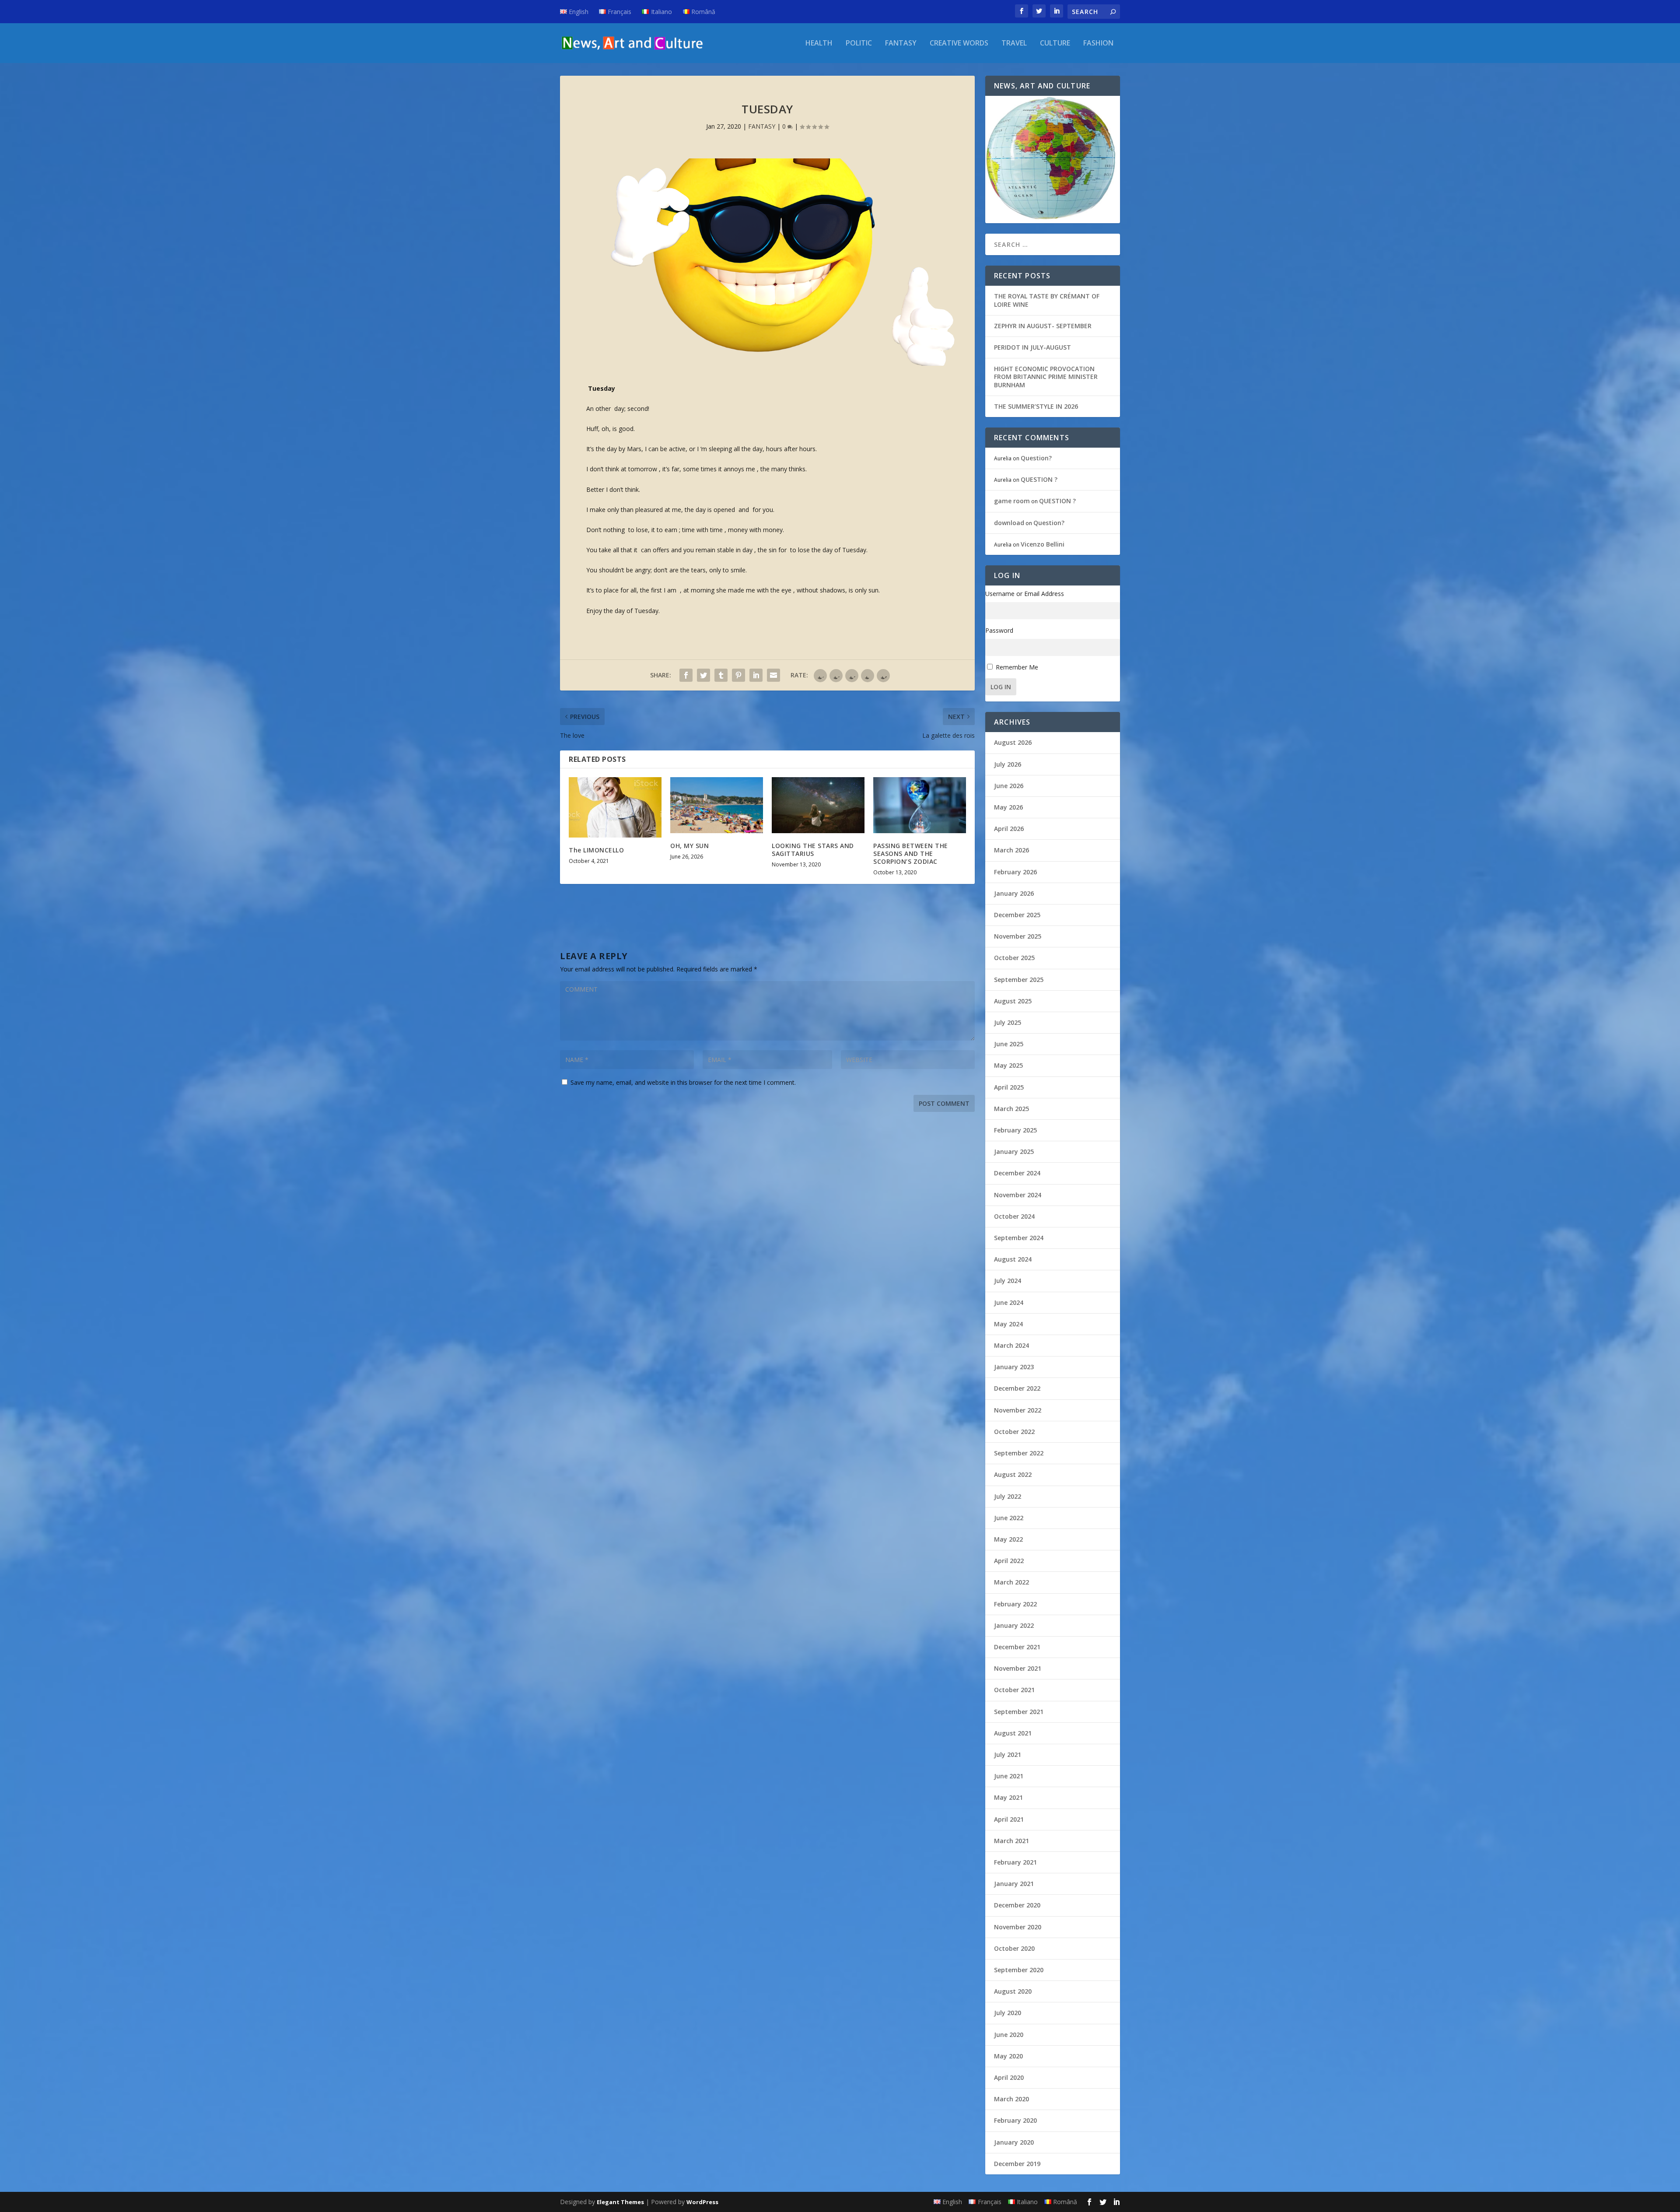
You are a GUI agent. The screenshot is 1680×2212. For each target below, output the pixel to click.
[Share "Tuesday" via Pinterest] (738, 675)
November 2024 (1018, 1195)
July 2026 (1008, 764)
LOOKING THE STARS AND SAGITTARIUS (813, 850)
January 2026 (1014, 893)
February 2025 (1015, 1130)
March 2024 (1011, 1345)
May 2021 (1008, 1797)
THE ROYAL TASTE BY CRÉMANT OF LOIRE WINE (1047, 300)
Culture (1055, 44)
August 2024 (1013, 1259)
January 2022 (1014, 1625)
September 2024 (1019, 1238)
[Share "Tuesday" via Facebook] (686, 675)
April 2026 (1009, 829)
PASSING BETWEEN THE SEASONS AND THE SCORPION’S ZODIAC (911, 854)
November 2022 (1018, 1410)
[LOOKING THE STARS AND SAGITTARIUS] (818, 805)
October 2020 (1014, 1948)
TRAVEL (1014, 44)
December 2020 (1017, 1905)
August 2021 (1013, 1733)
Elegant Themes (620, 2202)
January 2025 (1014, 1152)
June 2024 (1009, 1302)
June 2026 (1009, 786)
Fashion (1098, 44)
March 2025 (1011, 1109)
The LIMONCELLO (596, 850)
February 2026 (1015, 872)
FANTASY (901, 44)
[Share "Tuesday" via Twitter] (703, 675)
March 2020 (1011, 2099)
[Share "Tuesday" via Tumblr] (721, 675)
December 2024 (1017, 1173)
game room (1012, 501)
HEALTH (819, 44)
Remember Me (1017, 667)
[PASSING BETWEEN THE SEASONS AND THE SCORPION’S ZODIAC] (920, 805)
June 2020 (1009, 2035)
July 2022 (1008, 1496)
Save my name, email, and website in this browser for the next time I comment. (683, 1082)
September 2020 (1019, 1970)
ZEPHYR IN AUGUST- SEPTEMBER (1043, 326)
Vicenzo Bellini (1043, 544)
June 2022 (1009, 1518)
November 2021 (1018, 1668)
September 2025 (1019, 980)
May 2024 (1008, 1324)
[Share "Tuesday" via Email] (773, 675)
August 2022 (1013, 1474)
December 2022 (1017, 1388)
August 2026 (1013, 742)
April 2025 (1009, 1087)
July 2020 (1008, 2013)
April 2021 (1009, 1819)
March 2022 (1011, 1582)
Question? (1036, 458)
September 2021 (1019, 1712)
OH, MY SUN (689, 846)
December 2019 (1017, 2164)
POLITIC (859, 44)
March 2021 (1011, 1841)
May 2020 (1008, 2056)
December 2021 (1017, 1647)
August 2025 (1013, 1001)
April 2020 (1009, 2077)
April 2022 (1009, 1561)
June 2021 (1009, 1776)
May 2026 (1008, 807)
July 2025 (1008, 1022)
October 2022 (1014, 1432)
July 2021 (1008, 1755)
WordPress (702, 2202)
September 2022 (1019, 1453)
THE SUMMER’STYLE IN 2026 (1036, 406)
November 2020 (1018, 1927)
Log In (1001, 687)
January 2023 (1014, 1367)
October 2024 (1014, 1216)
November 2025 (1018, 936)
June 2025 (1009, 1044)
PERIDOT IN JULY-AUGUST (1032, 347)
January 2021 (1014, 1884)
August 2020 (1013, 1991)
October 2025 (1014, 958)
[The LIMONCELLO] (615, 807)
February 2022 (1015, 1604)
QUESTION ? (1039, 479)
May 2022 (1008, 1539)
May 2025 (1008, 1065)
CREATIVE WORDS (959, 44)
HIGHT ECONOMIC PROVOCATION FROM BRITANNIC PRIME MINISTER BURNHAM (1046, 377)
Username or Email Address (1025, 594)
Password (999, 630)
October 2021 (1014, 1690)
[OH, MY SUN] (717, 805)
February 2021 (1015, 1862)
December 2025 (1017, 915)
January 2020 (1014, 2142)
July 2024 (1008, 1281)
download (1009, 523)
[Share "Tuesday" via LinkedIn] (756, 675)
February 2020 (1015, 2120)
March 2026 (1011, 850)
